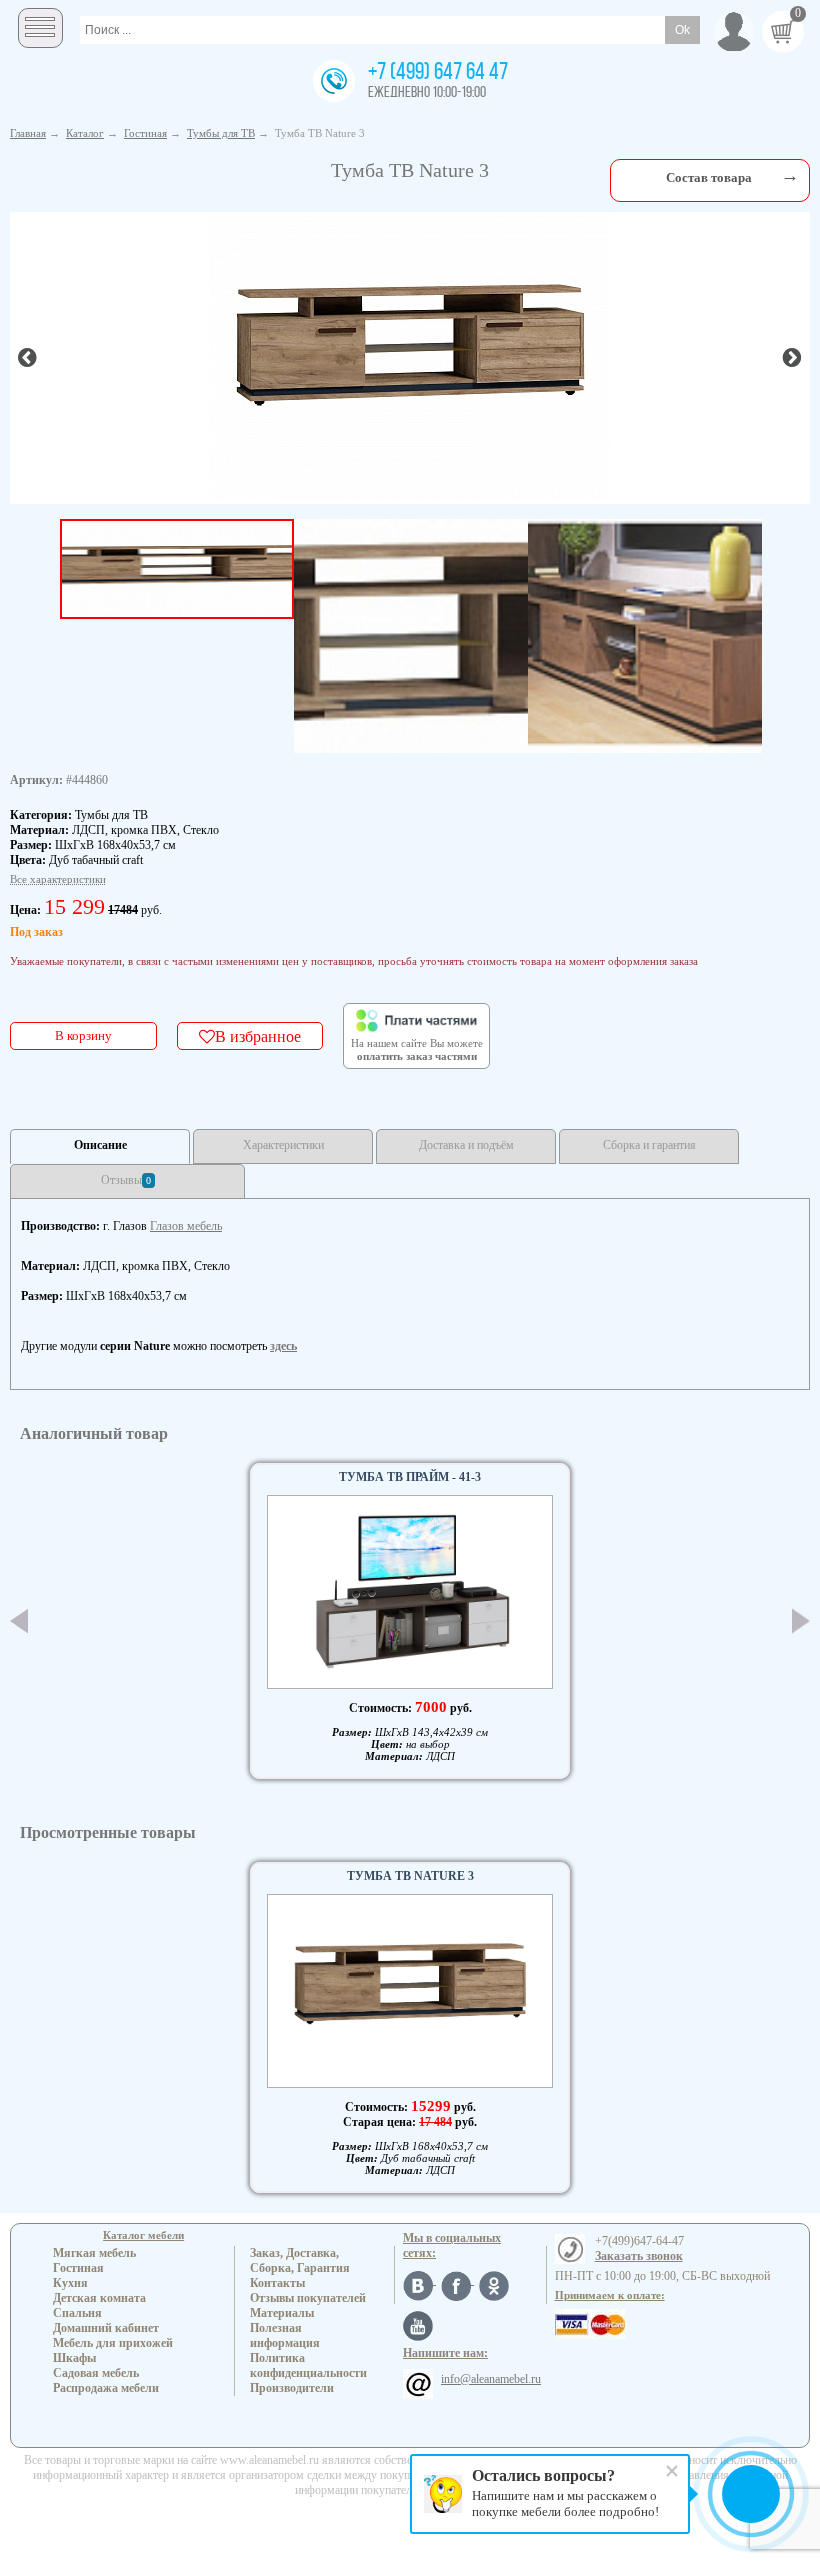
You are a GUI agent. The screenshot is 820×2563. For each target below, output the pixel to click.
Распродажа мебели (106, 2388)
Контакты (277, 2283)
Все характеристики (58, 879)
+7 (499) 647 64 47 (438, 73)
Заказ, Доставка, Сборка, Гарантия (300, 2260)
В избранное (258, 1036)
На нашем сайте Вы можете (417, 1050)
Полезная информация (285, 2335)
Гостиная (78, 2268)
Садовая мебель (96, 2373)
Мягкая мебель (94, 2253)
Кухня (70, 2283)
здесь (283, 1346)
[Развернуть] (790, 175)
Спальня (77, 2313)
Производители (292, 2388)
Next (801, 1621)
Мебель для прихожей (113, 2343)
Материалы (282, 2313)
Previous (19, 1621)
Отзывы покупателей (308, 2298)
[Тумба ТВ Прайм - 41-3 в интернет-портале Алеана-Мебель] (410, 1592)
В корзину (83, 1035)
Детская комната (99, 2298)
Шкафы (74, 2358)
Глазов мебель (186, 1226)
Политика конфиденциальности (308, 2365)
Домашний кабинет (106, 2328)
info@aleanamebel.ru (491, 2379)
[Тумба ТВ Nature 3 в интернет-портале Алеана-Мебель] (410, 356)
